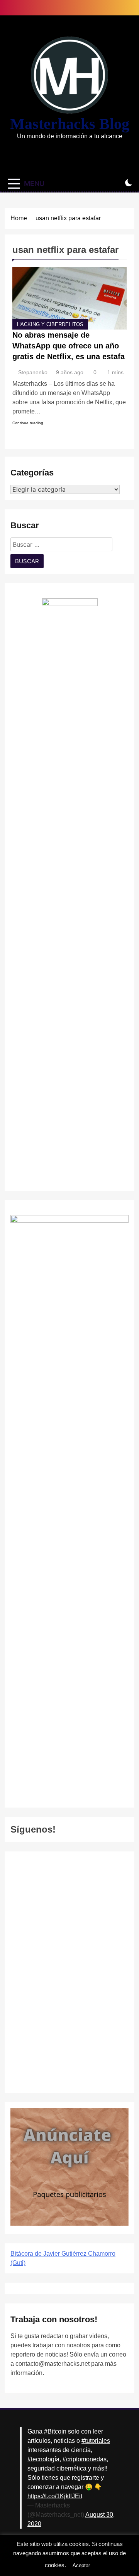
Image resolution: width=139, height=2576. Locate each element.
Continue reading (28, 423)
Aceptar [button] (81, 2565)
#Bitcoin (55, 2431)
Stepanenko (33, 372)
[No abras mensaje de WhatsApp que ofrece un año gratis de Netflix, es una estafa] (69, 298)
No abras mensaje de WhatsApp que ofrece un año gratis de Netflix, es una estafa (69, 346)
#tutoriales (96, 2441)
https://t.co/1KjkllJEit (55, 2496)
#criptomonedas (85, 2459)
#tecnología (43, 2459)
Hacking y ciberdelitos (50, 325)
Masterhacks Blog (70, 124)
